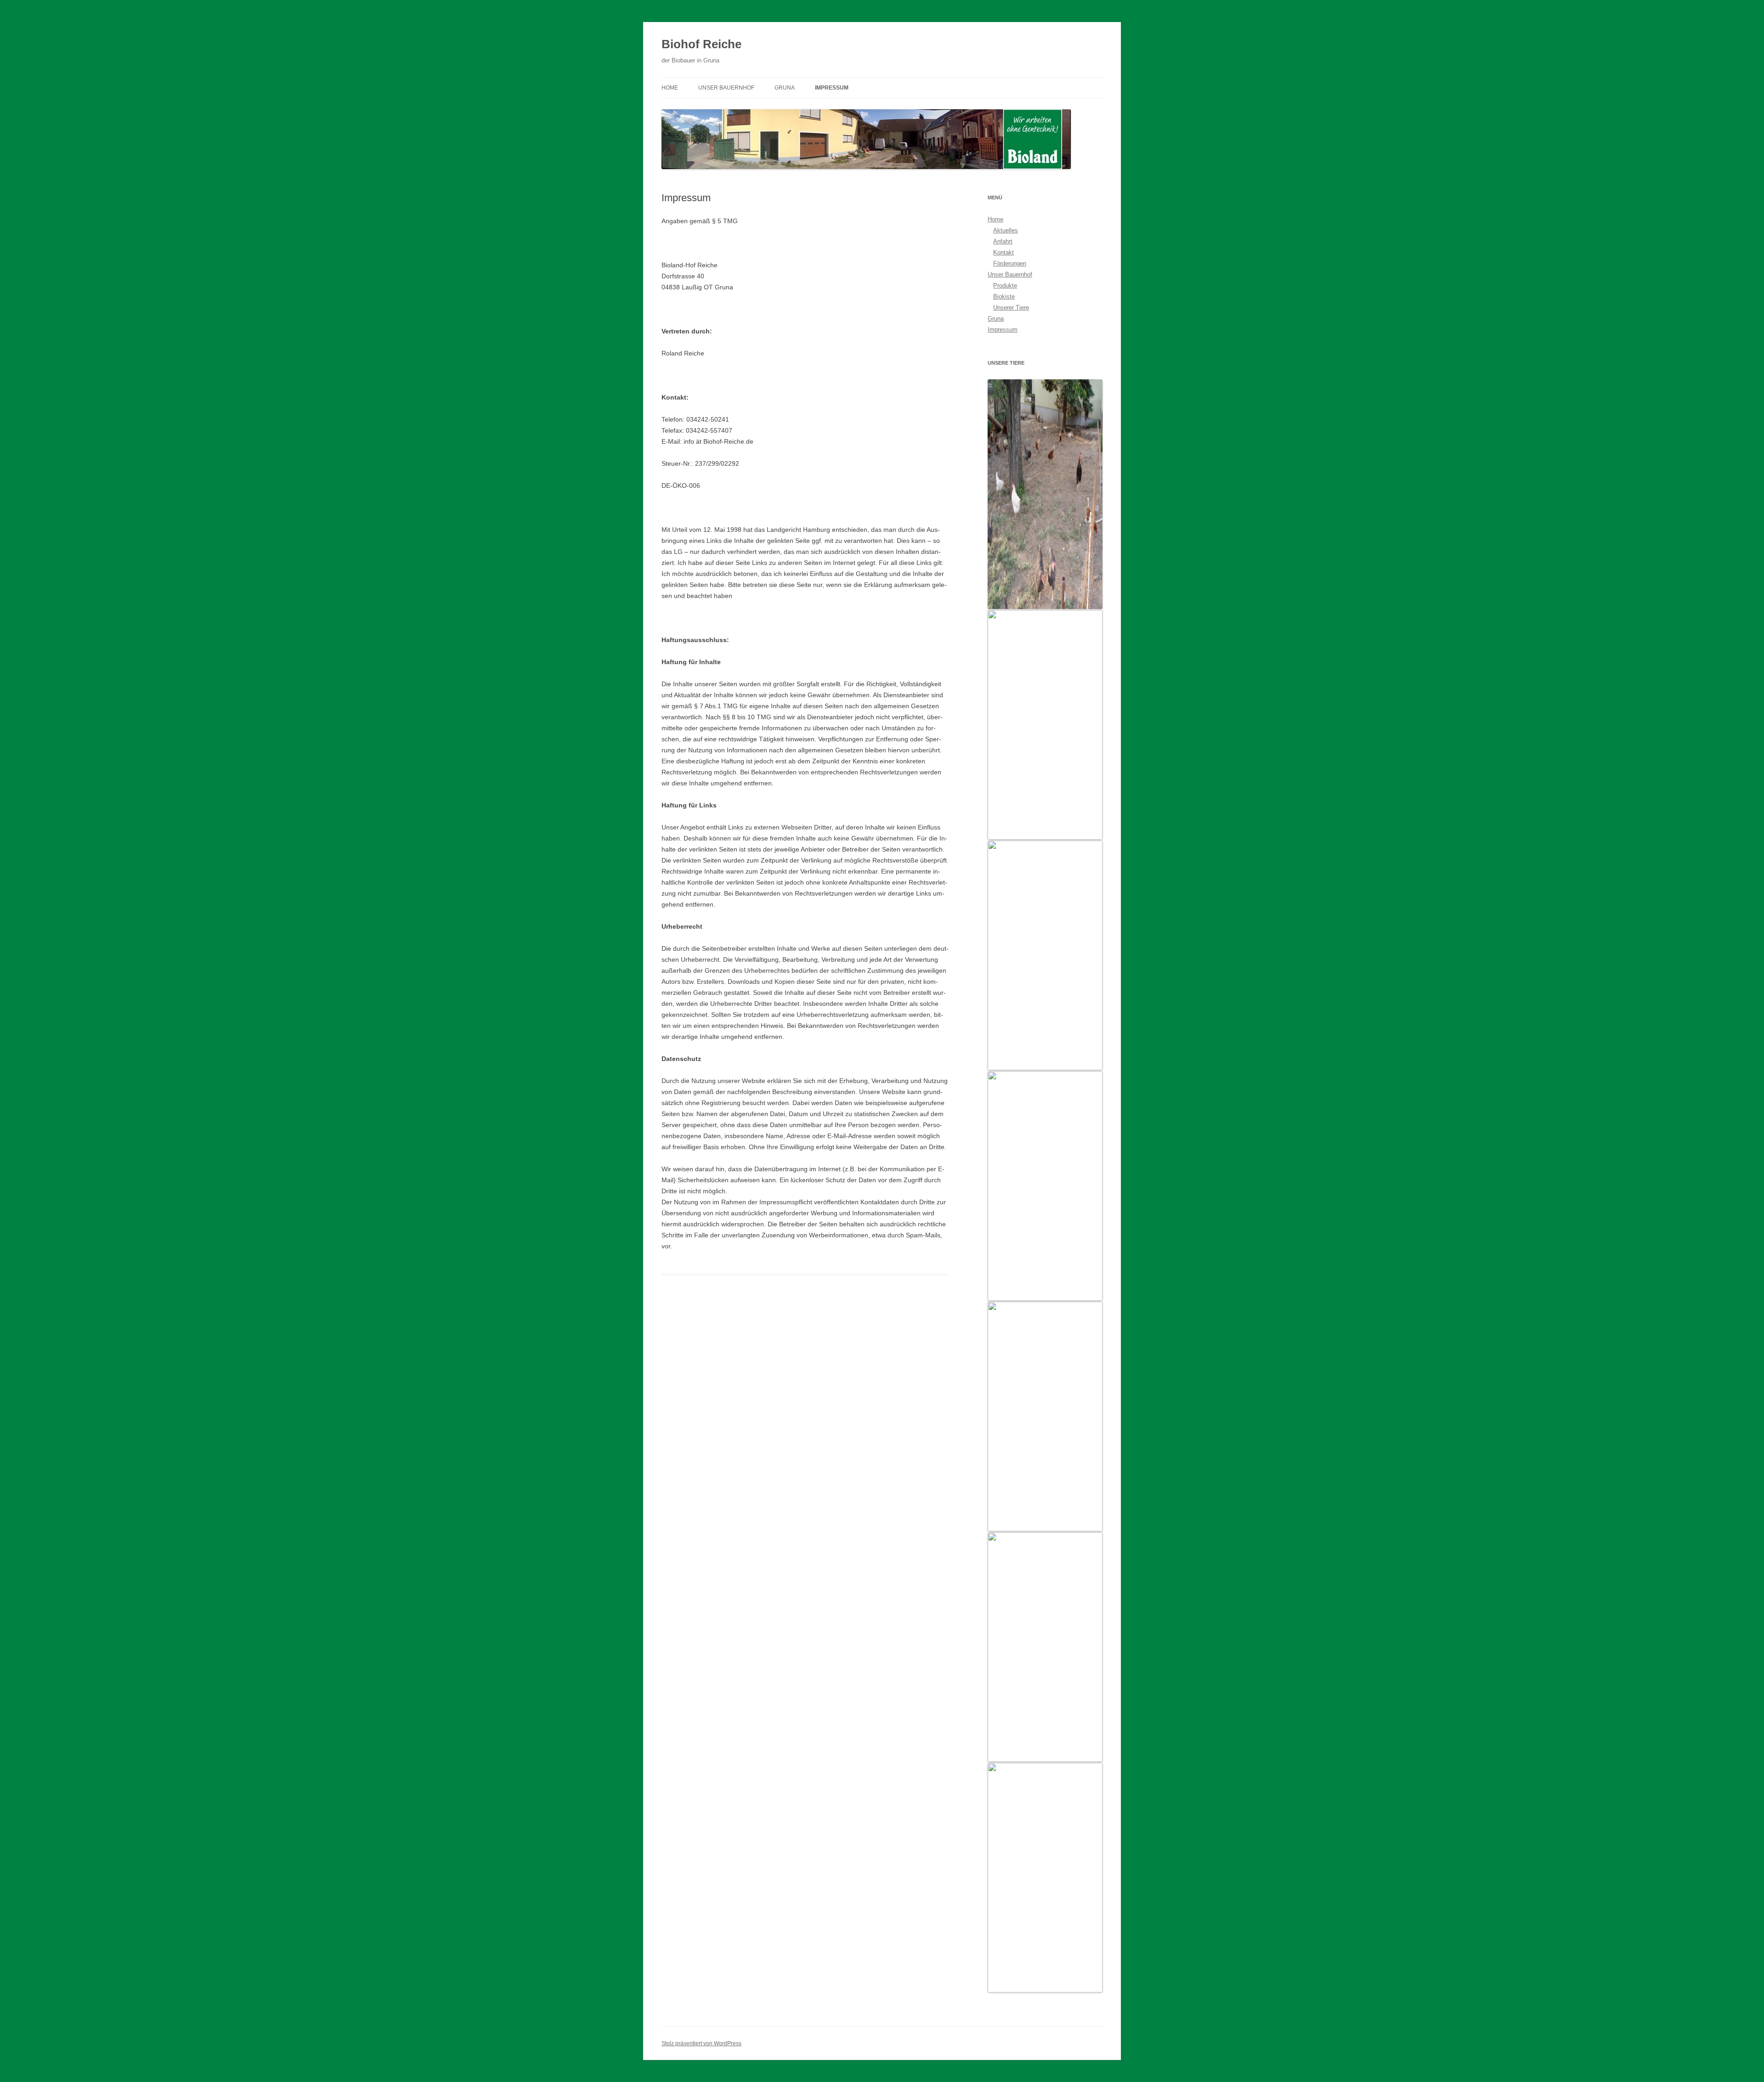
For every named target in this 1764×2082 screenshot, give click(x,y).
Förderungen (1010, 263)
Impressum (832, 88)
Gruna (785, 88)
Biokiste (1004, 296)
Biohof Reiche (701, 44)
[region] (1045, 1186)
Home (670, 88)
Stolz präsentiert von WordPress (701, 2043)
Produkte (1005, 285)
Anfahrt (1003, 241)
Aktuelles (1006, 230)
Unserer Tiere (1011, 308)
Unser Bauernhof (726, 88)
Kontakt (1004, 252)
